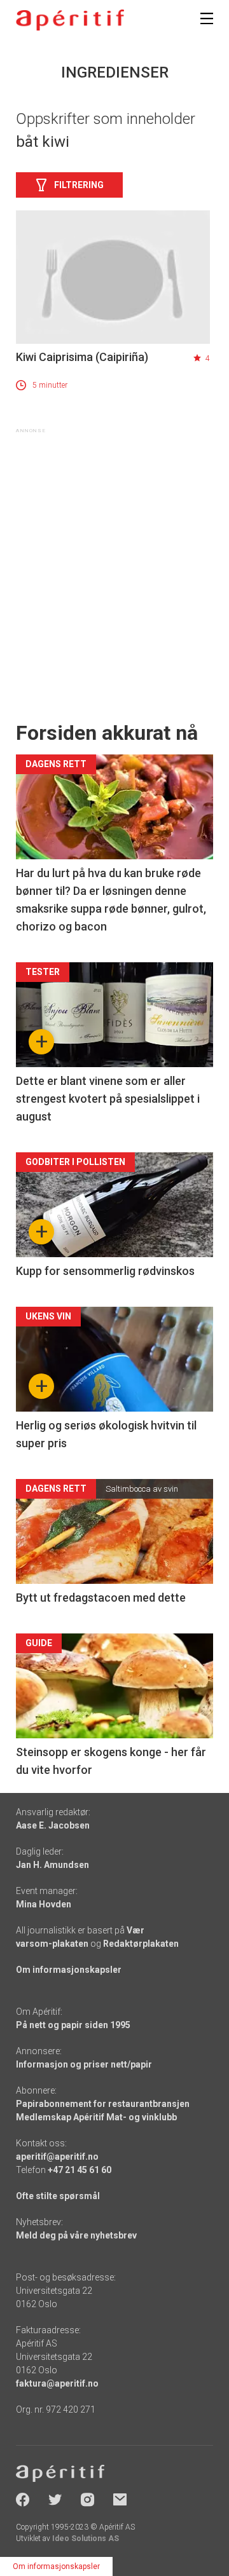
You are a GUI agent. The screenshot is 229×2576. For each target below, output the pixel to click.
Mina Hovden (44, 1904)
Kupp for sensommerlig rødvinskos (105, 1271)
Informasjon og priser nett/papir (84, 2064)
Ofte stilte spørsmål (58, 2196)
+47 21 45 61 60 (80, 2170)
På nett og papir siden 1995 (73, 2025)
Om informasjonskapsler (69, 1970)
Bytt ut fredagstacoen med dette (101, 1598)
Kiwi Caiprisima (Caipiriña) (82, 357)
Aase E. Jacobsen (53, 1825)
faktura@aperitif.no (57, 2383)
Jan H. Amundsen (52, 1865)
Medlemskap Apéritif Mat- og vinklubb (96, 2117)
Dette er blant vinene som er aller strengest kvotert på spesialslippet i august (108, 1099)
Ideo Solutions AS (86, 2539)
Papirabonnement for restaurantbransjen (103, 2104)
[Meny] (207, 18)
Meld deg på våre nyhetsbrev (76, 2235)
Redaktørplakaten (141, 1944)
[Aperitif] (70, 20)
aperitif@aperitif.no (57, 2157)
